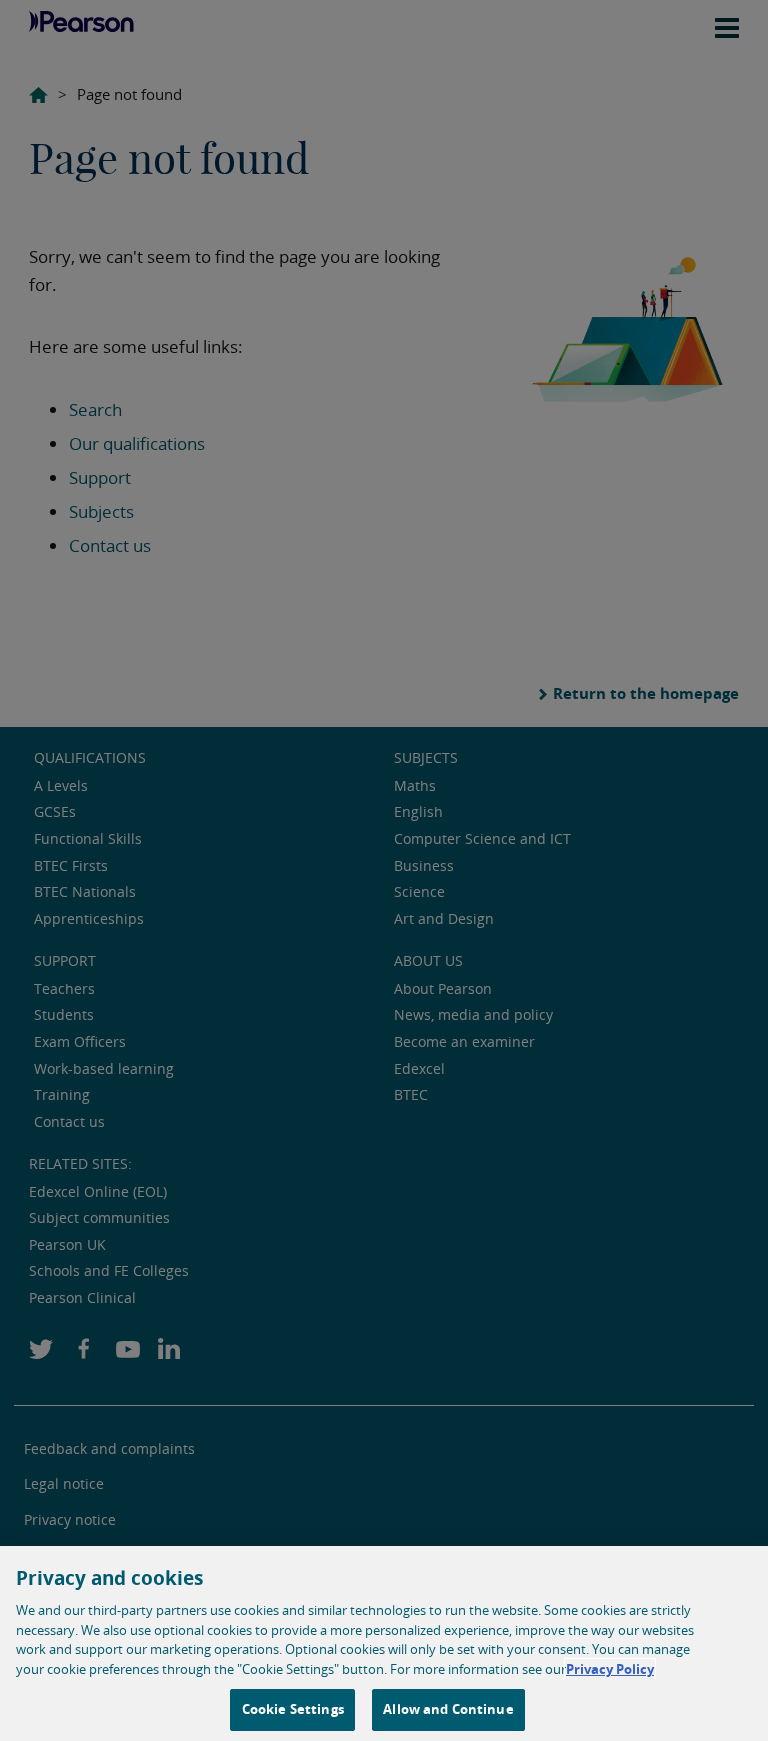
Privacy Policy (610, 1669)
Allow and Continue (448, 1709)
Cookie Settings (293, 1709)
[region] (384, 1643)
